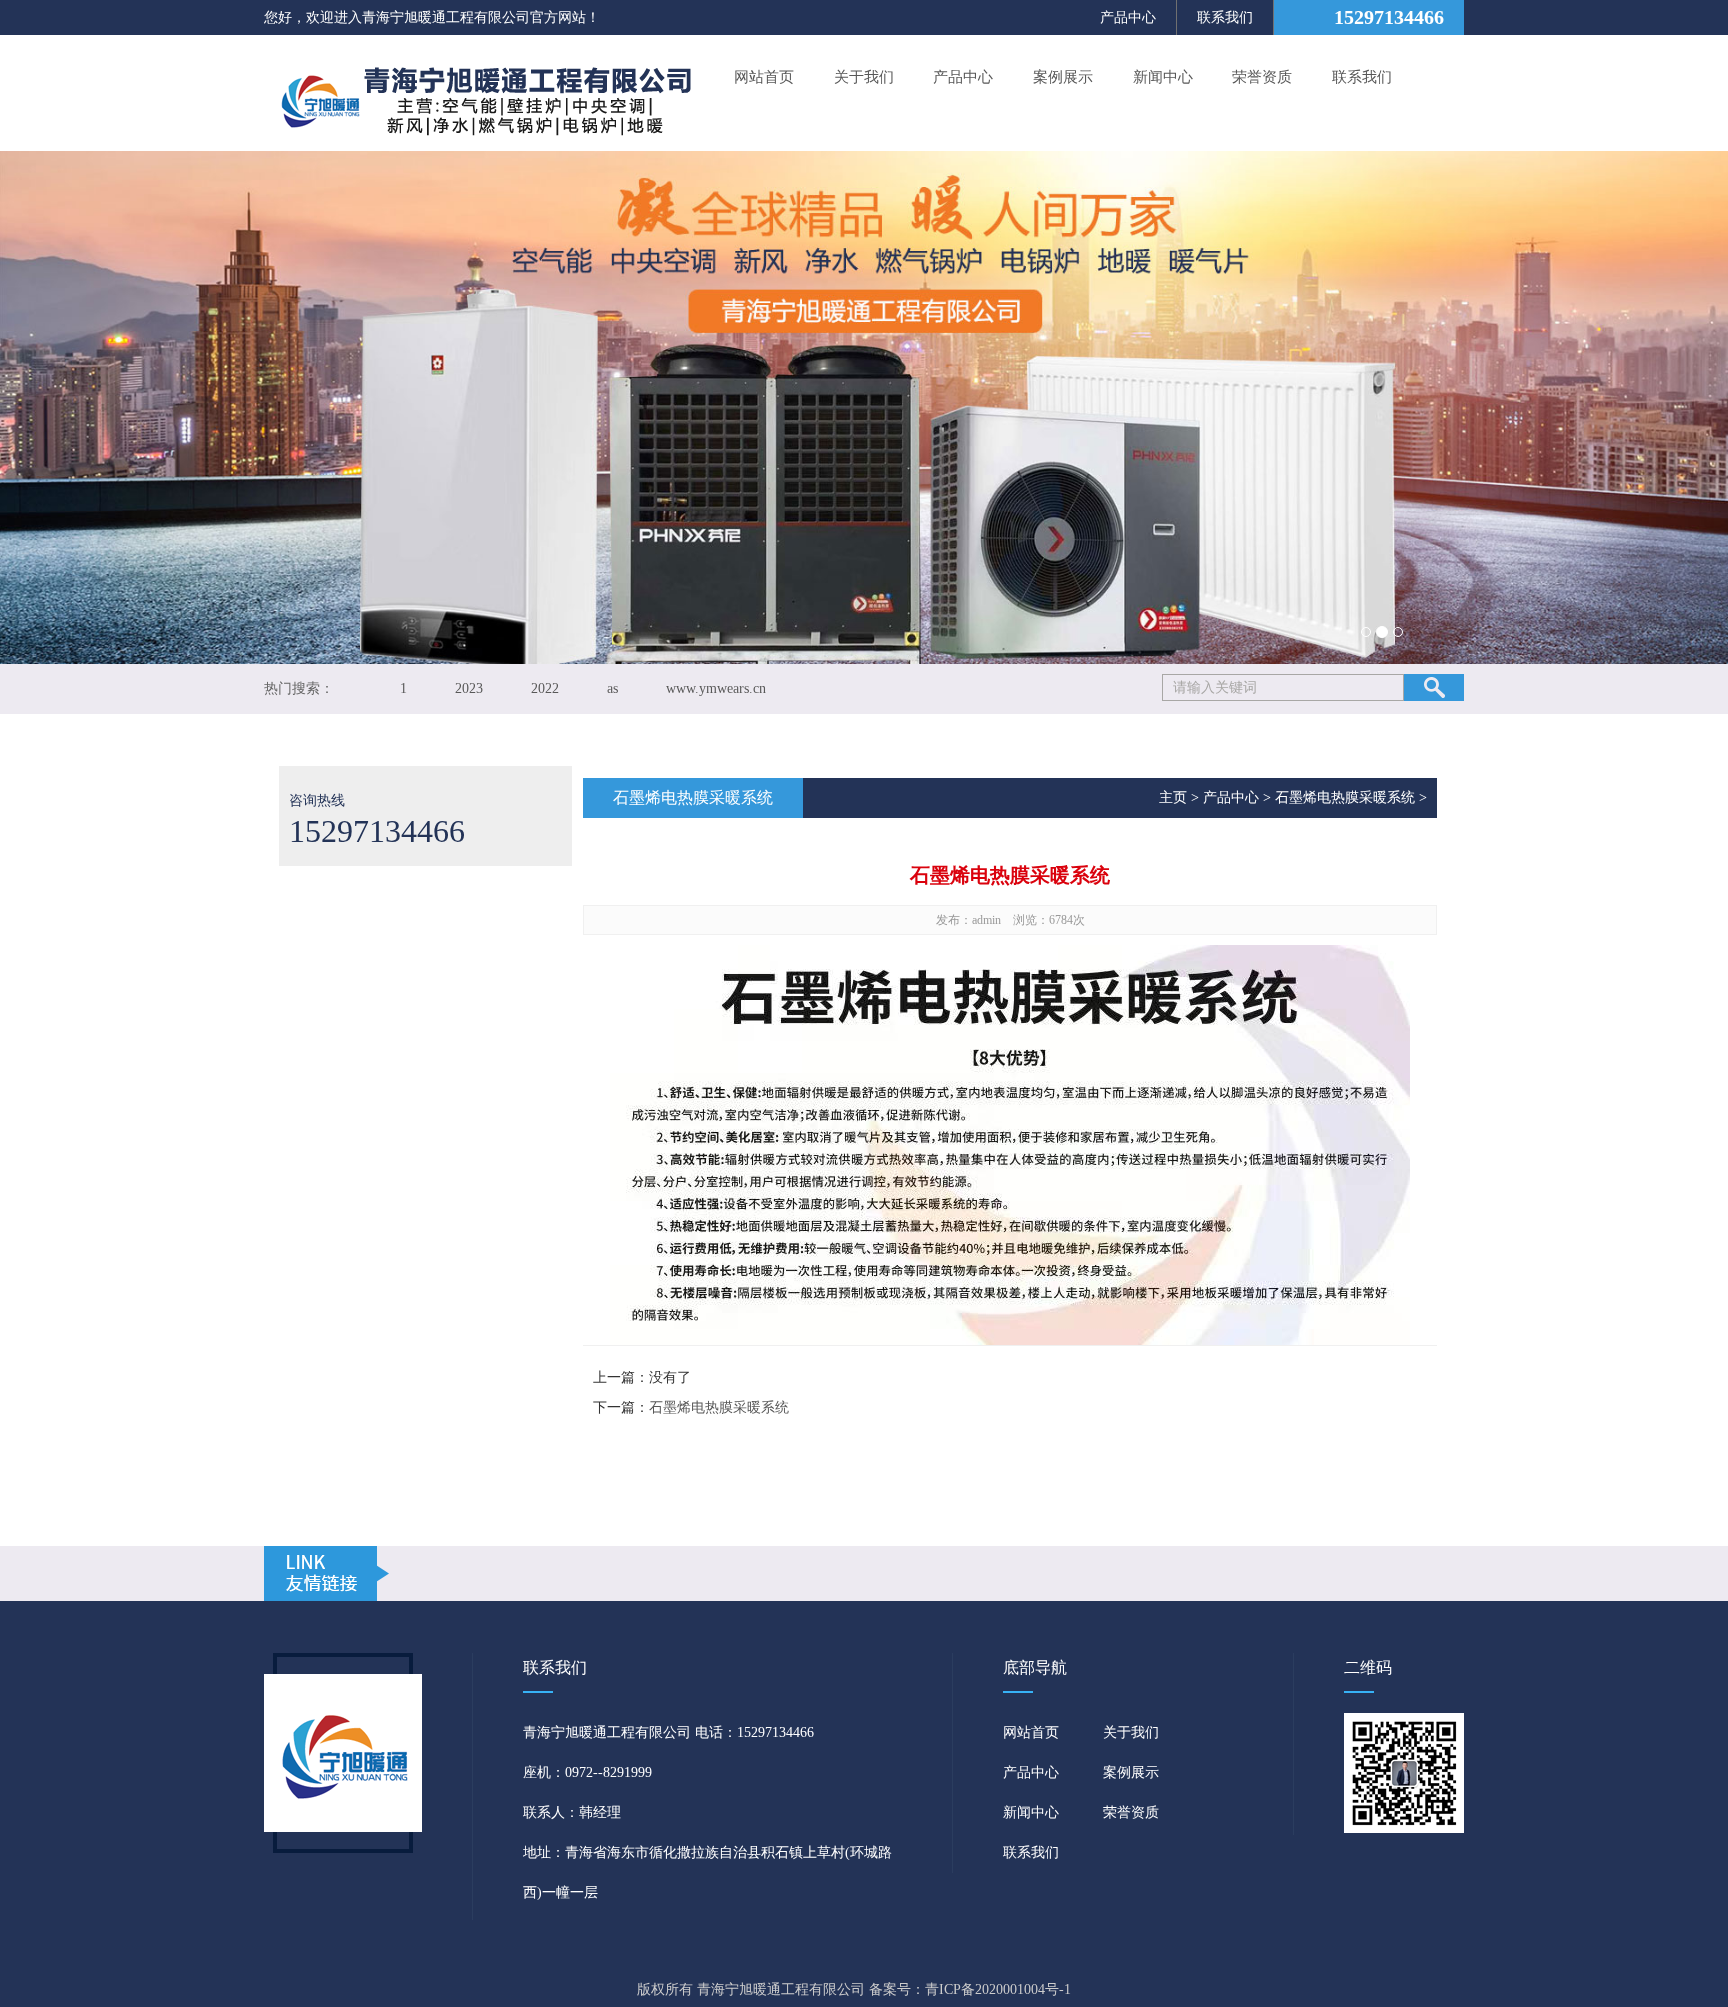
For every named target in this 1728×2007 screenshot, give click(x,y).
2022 (545, 688)
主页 (1173, 797)
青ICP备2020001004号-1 (998, 1989)
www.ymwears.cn (716, 688)
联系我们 (1225, 17)
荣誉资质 (1262, 77)
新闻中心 (1163, 77)
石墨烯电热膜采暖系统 (1345, 797)
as (612, 688)
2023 (469, 688)
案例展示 (1063, 77)
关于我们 (864, 77)
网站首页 (764, 77)
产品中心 (1128, 17)
